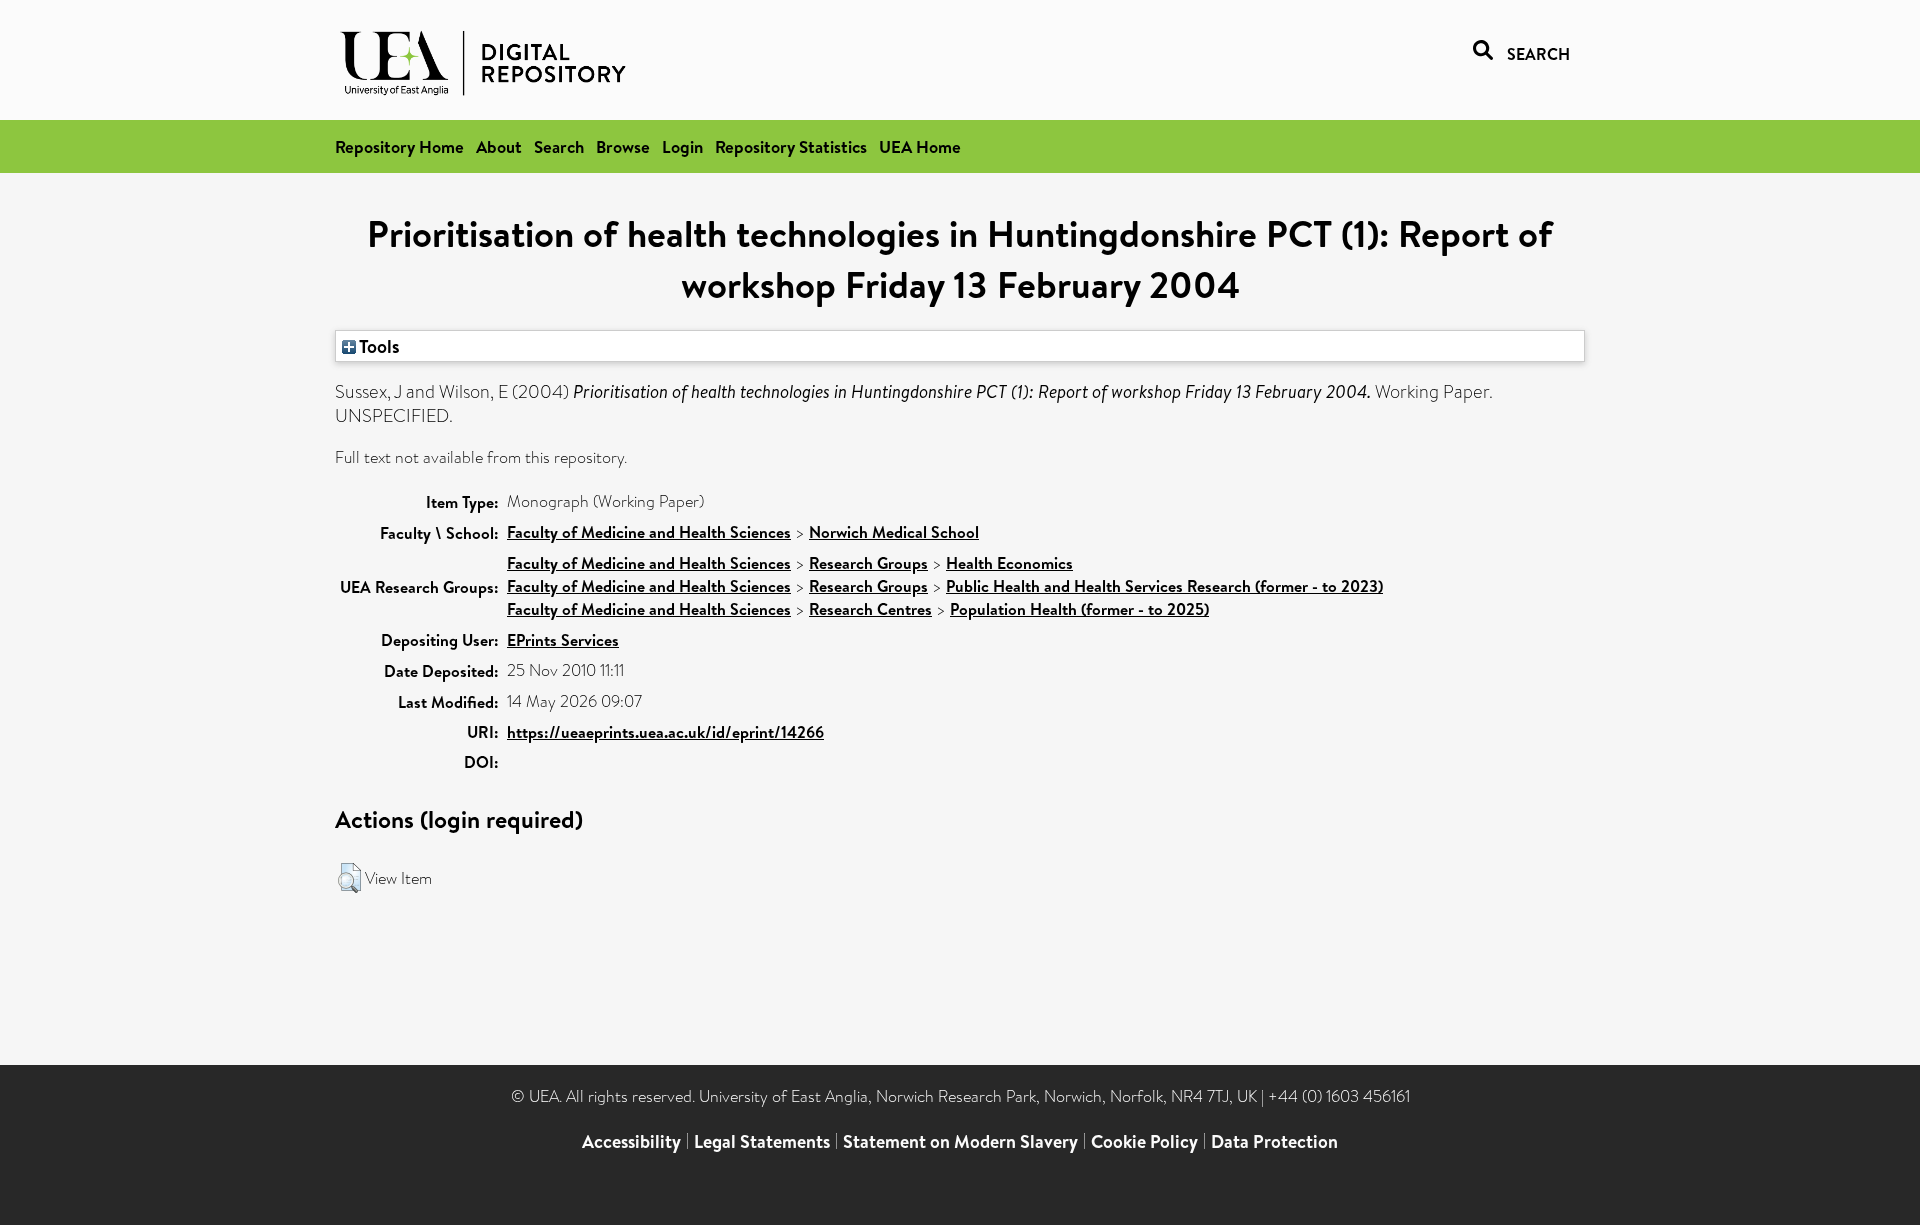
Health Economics (1009, 563)
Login (682, 146)
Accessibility (631, 1141)
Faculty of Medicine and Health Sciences (649, 532)
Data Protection (1274, 1141)
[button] (349, 878)
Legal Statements (762, 1141)
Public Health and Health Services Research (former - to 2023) (1164, 586)
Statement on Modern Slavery (960, 1141)
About (499, 146)
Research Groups (868, 563)
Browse (623, 146)
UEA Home (920, 146)
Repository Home (399, 146)
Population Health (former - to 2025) (1079, 609)
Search (559, 146)
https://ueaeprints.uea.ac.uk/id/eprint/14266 (665, 732)
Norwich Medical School (894, 532)
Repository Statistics (791, 146)
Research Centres (870, 609)
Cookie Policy (1144, 1141)
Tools (378, 346)
